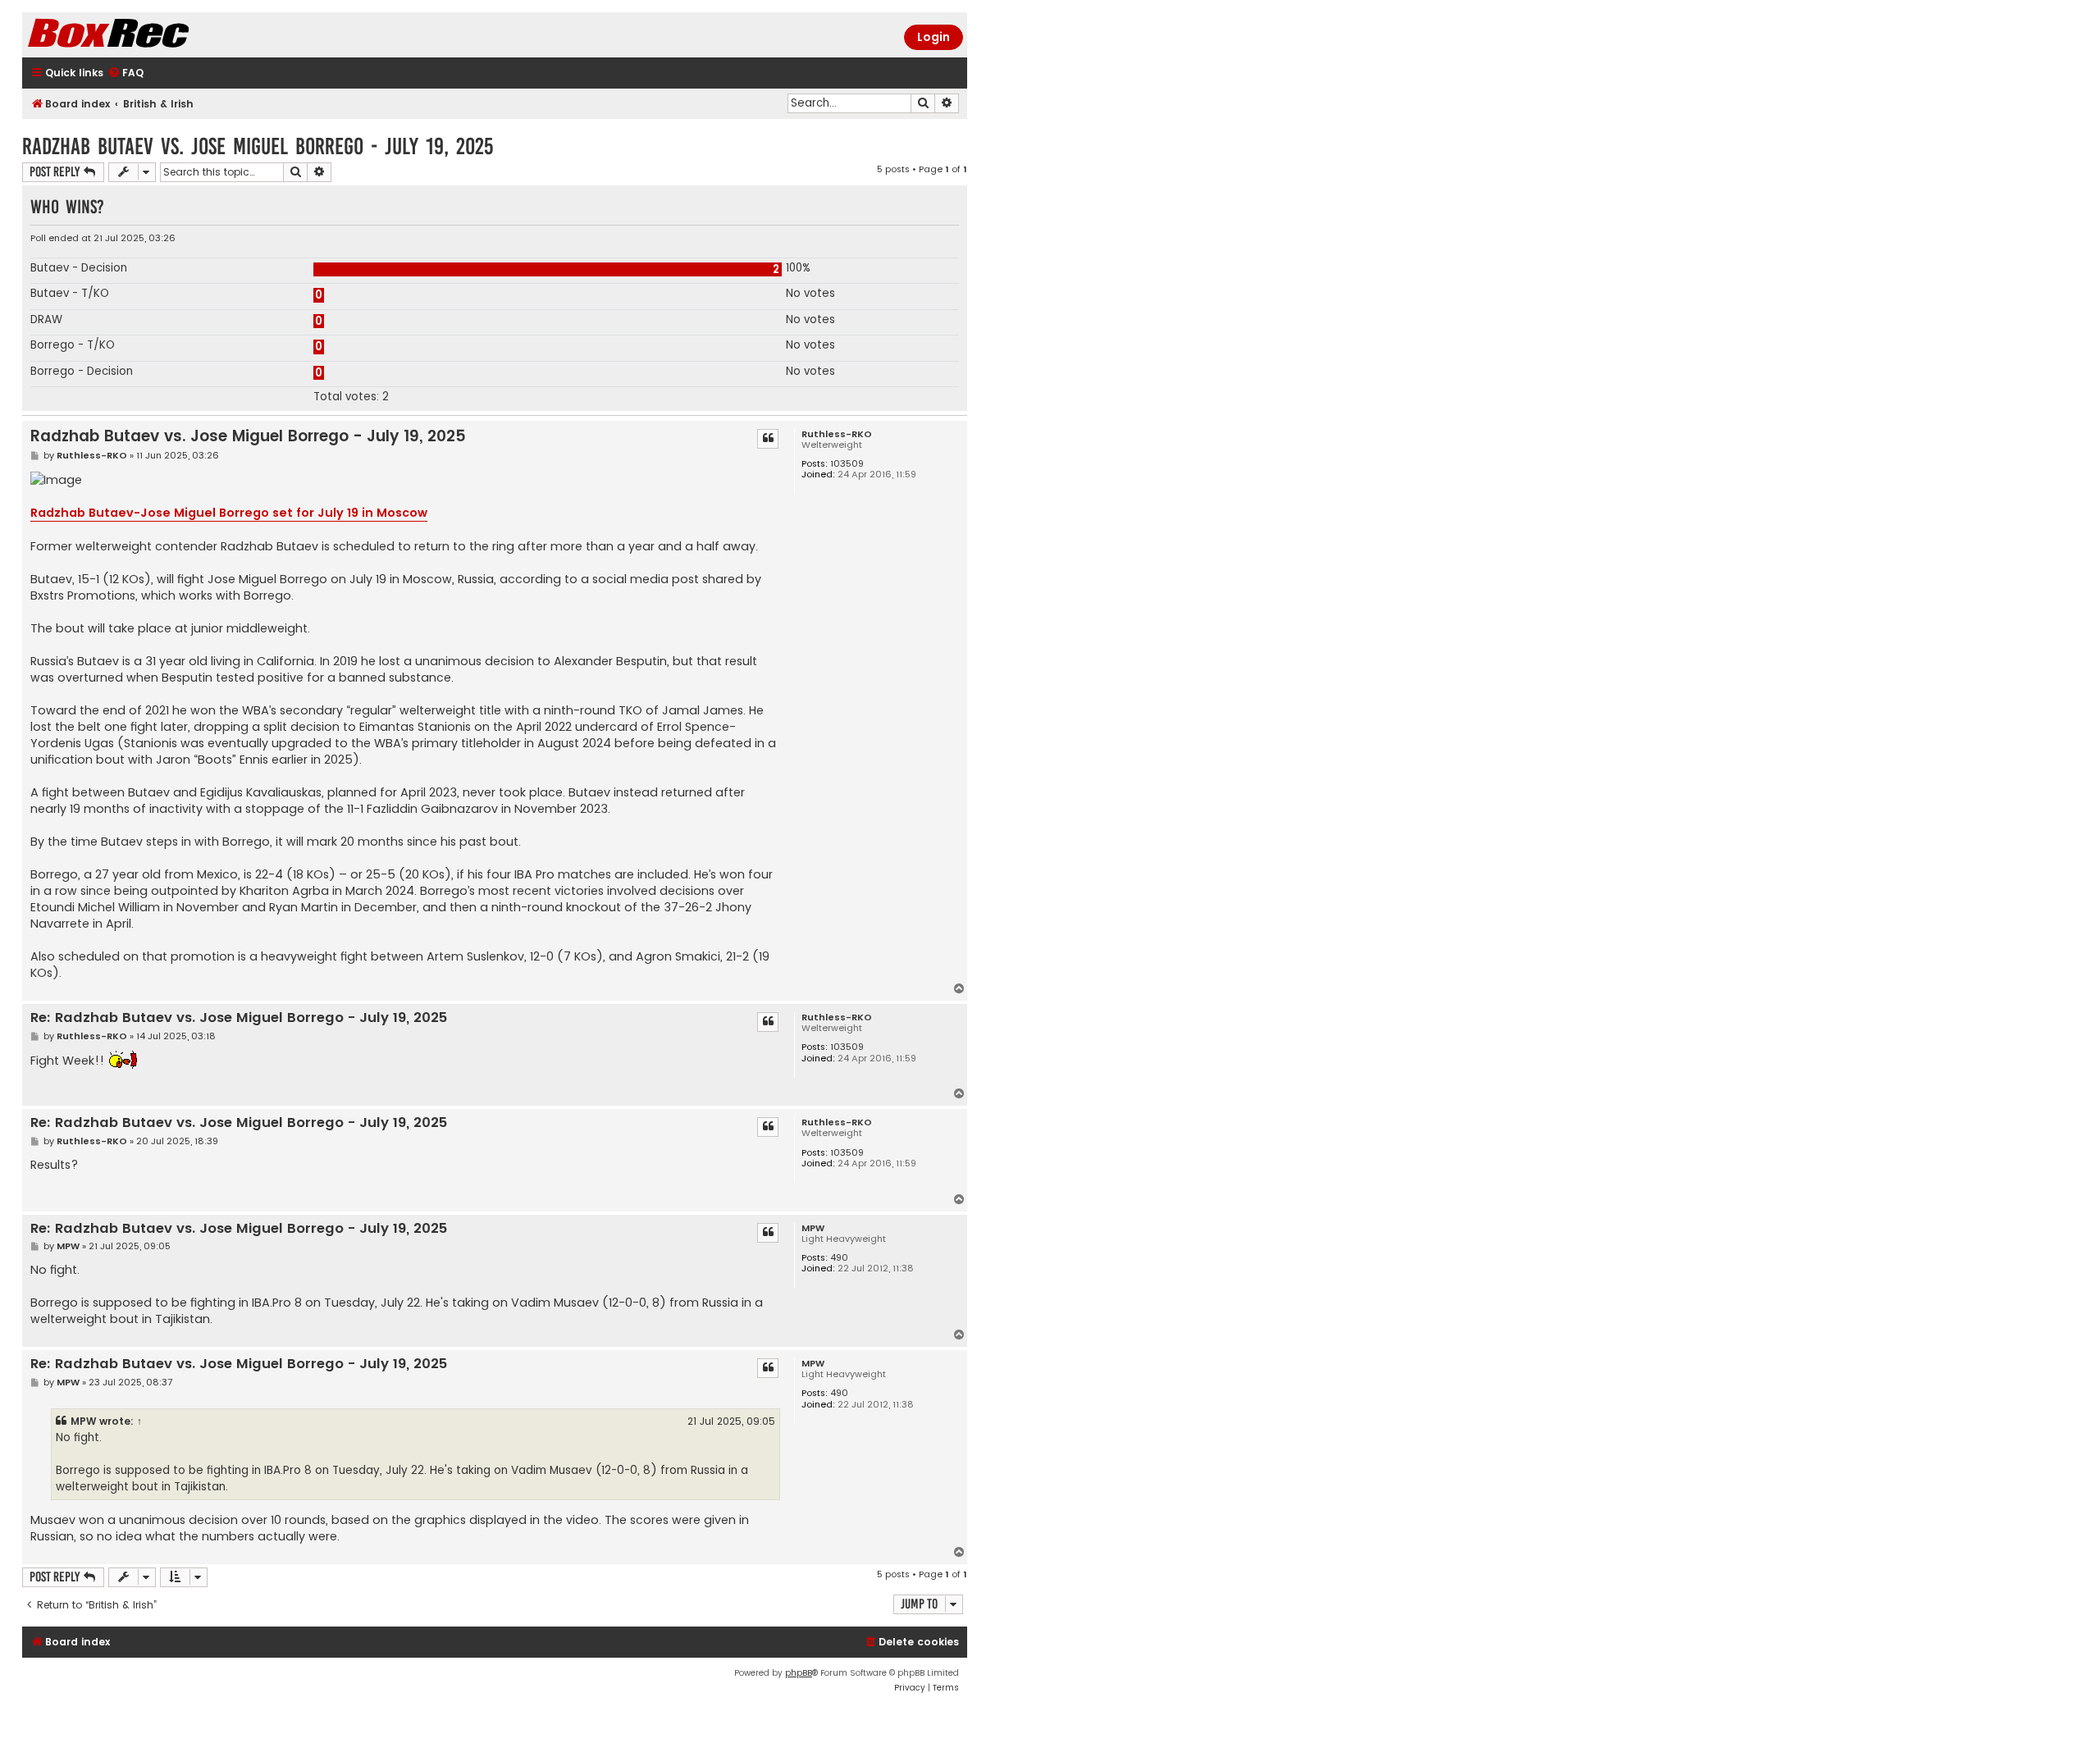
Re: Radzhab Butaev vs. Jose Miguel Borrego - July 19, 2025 (239, 1018)
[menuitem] (126, 73)
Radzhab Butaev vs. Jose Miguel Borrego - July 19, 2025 (258, 146)
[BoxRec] (149, 35)
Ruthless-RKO (837, 434)
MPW (813, 1228)
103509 (847, 464)
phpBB (799, 1673)
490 (839, 1258)
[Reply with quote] (768, 439)
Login (934, 37)
